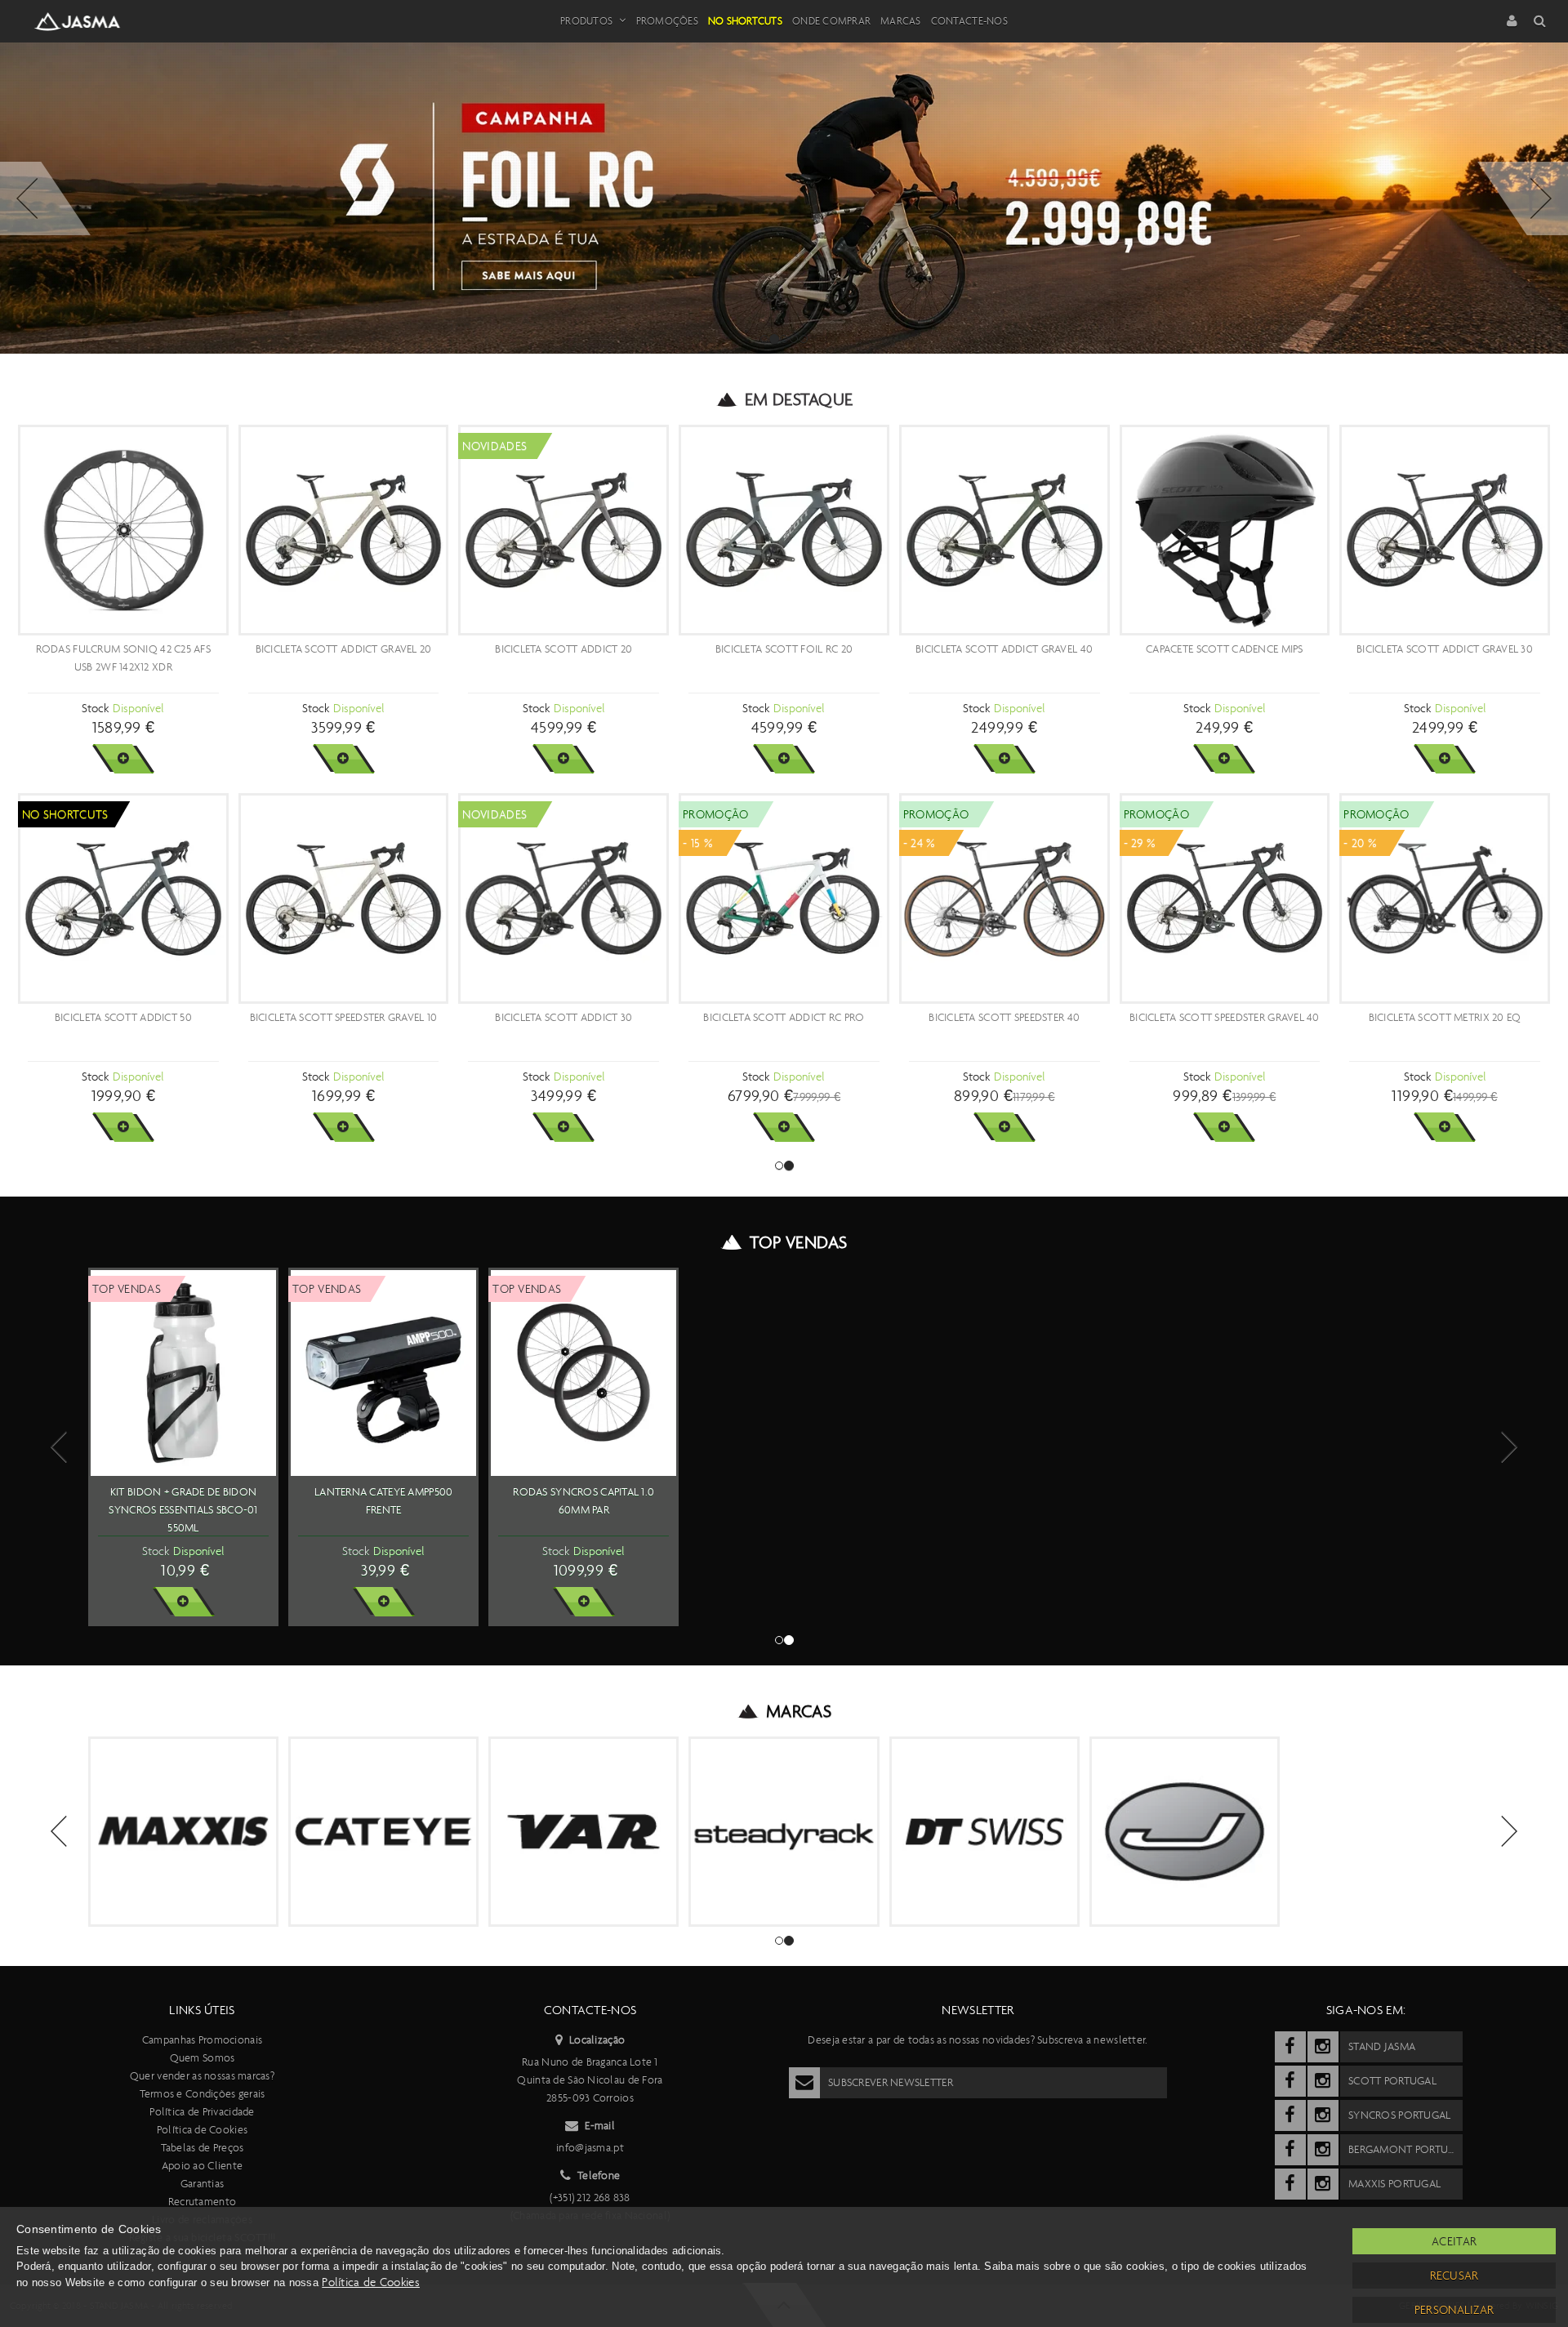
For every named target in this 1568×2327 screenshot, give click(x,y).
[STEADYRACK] (784, 1832)
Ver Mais (123, 759)
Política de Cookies (202, 2130)
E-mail (600, 2126)
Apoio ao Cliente (202, 2166)
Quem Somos (203, 2058)
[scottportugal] (1290, 2081)
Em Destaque (799, 399)
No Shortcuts (745, 21)
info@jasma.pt (590, 2148)
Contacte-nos (969, 21)
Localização (597, 2040)
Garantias (203, 2184)
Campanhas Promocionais (202, 2040)
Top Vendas (798, 1242)
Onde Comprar (831, 21)
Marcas (901, 21)
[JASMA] (1185, 1832)
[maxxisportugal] (1290, 2184)
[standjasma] (1290, 2047)
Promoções (667, 21)
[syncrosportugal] (1290, 2115)
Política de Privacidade (202, 2112)
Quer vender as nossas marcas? (202, 2076)
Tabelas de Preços (203, 2148)
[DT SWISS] (984, 1832)
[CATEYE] (383, 1832)
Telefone (599, 2175)
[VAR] (584, 1832)
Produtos (586, 21)
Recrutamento (202, 2202)
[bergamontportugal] (1290, 2150)
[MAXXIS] (183, 1832)
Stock (95, 708)
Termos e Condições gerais (203, 2094)
